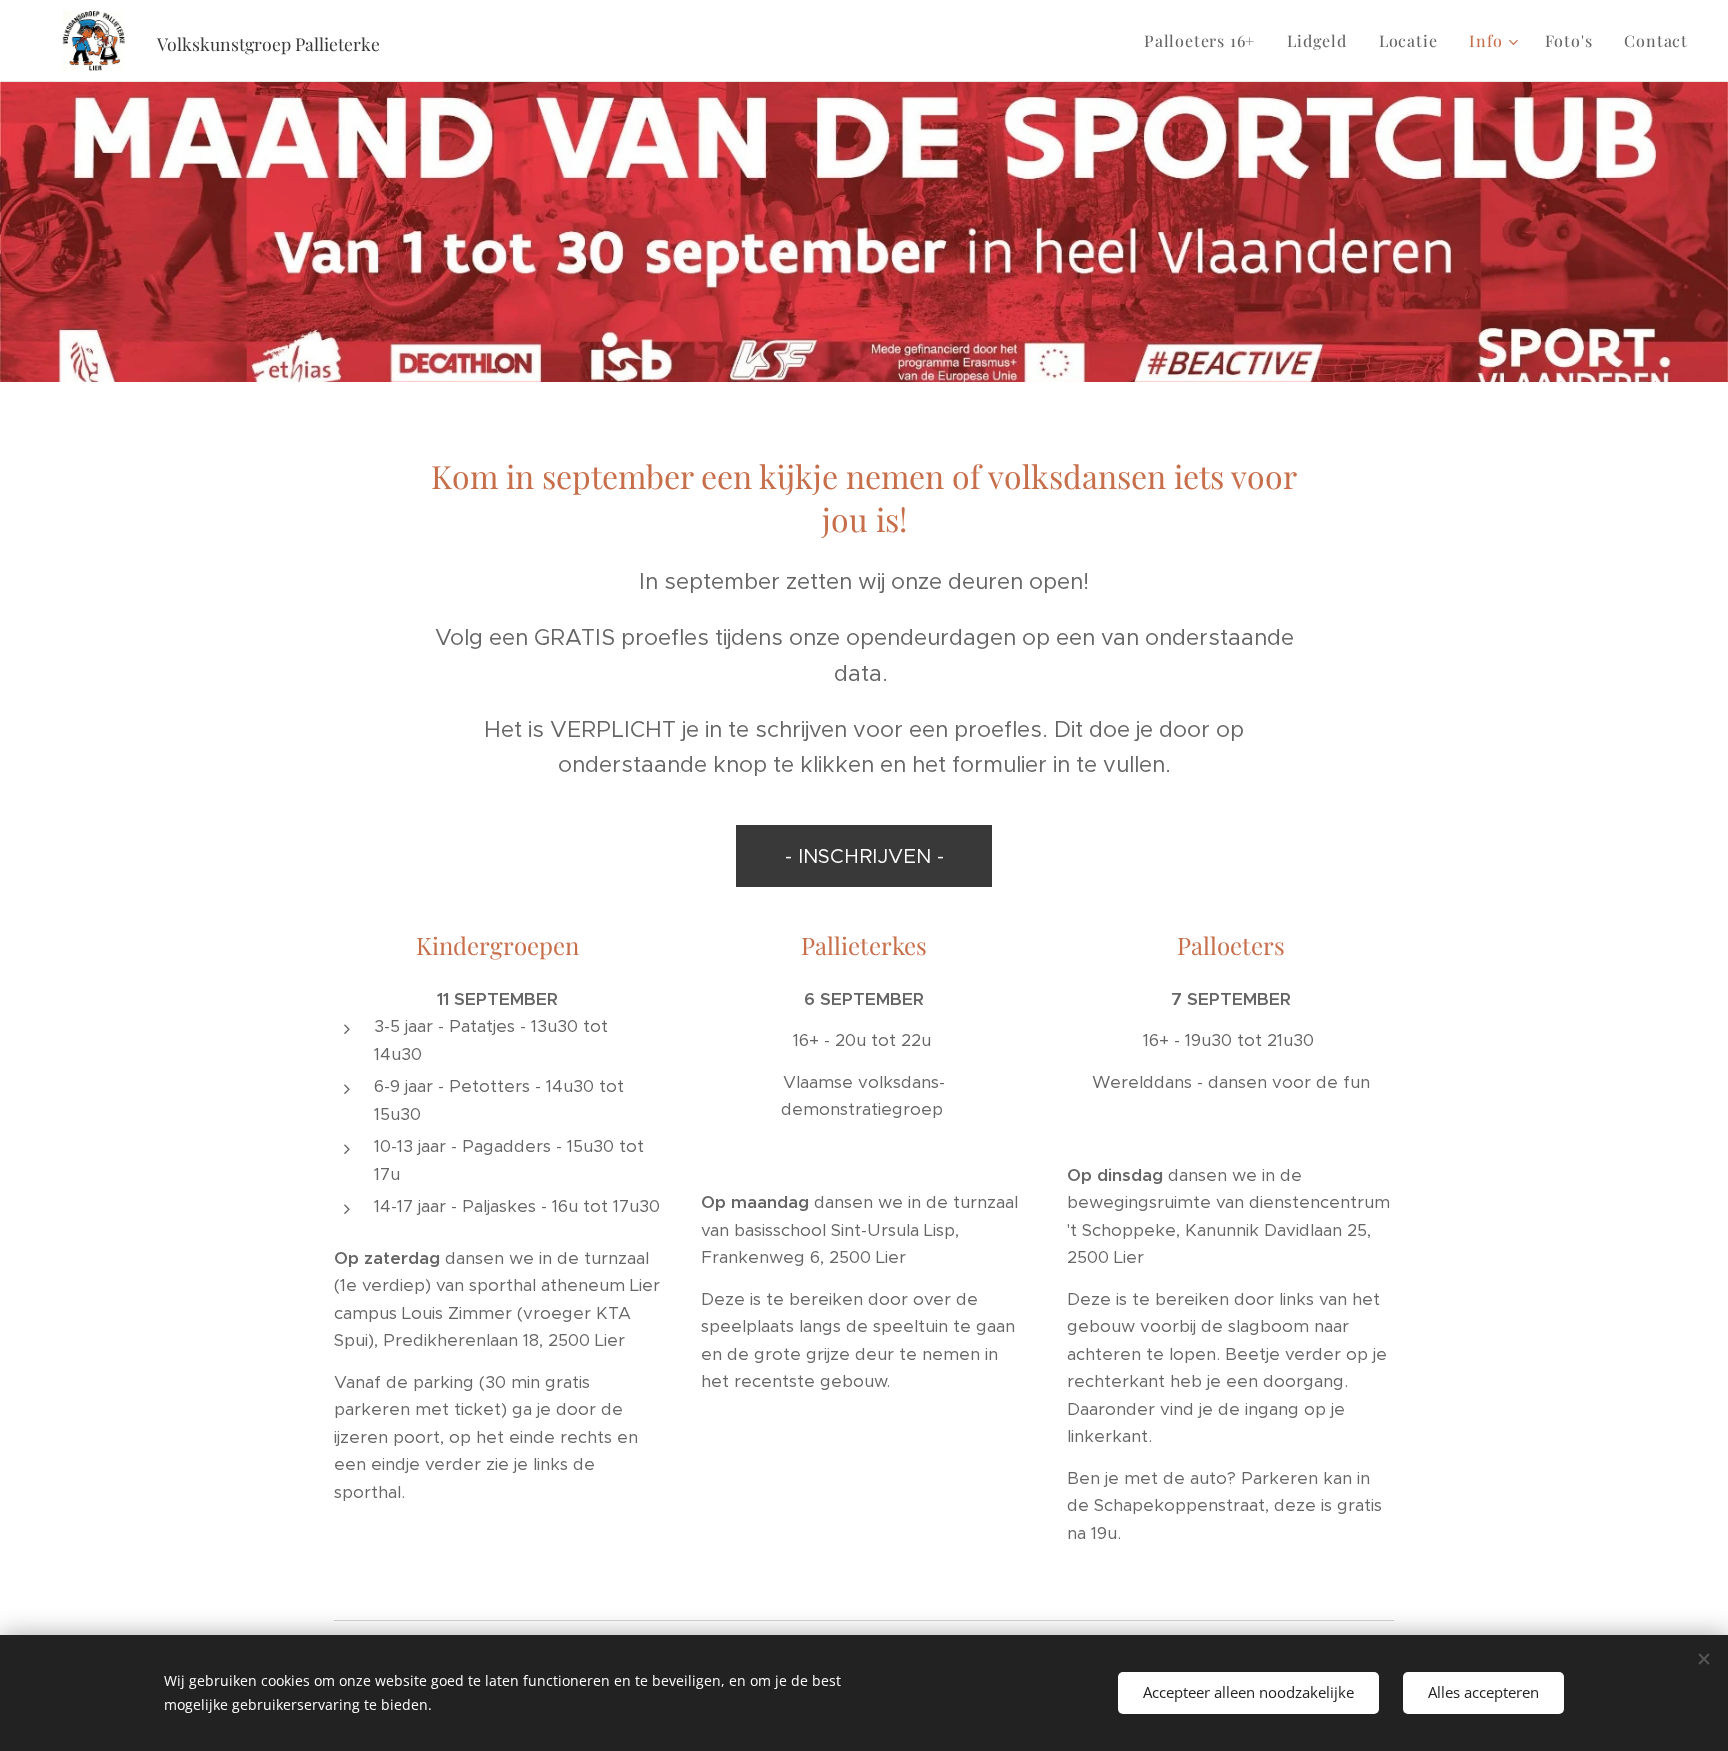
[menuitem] (1205, 41)
